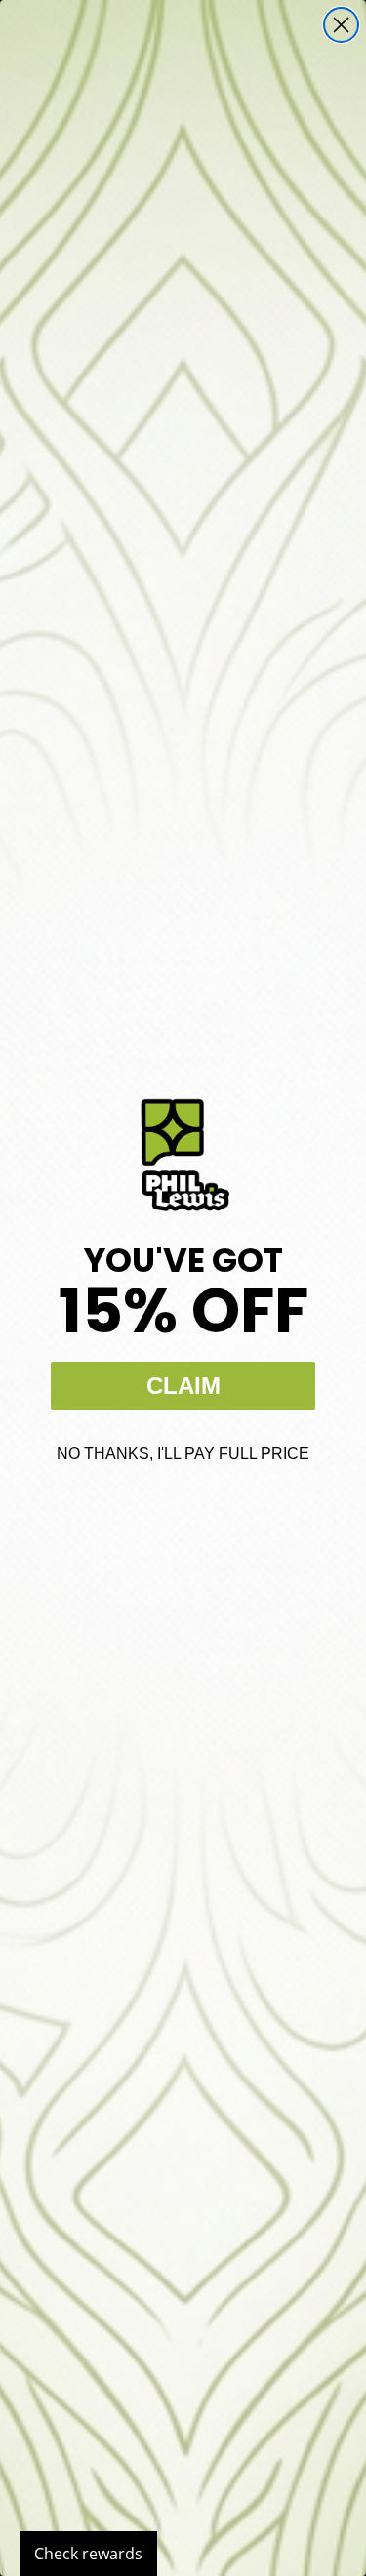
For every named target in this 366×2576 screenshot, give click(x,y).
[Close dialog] (341, 25)
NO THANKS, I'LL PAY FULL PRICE (183, 1454)
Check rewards (88, 2554)
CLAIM (183, 1386)
